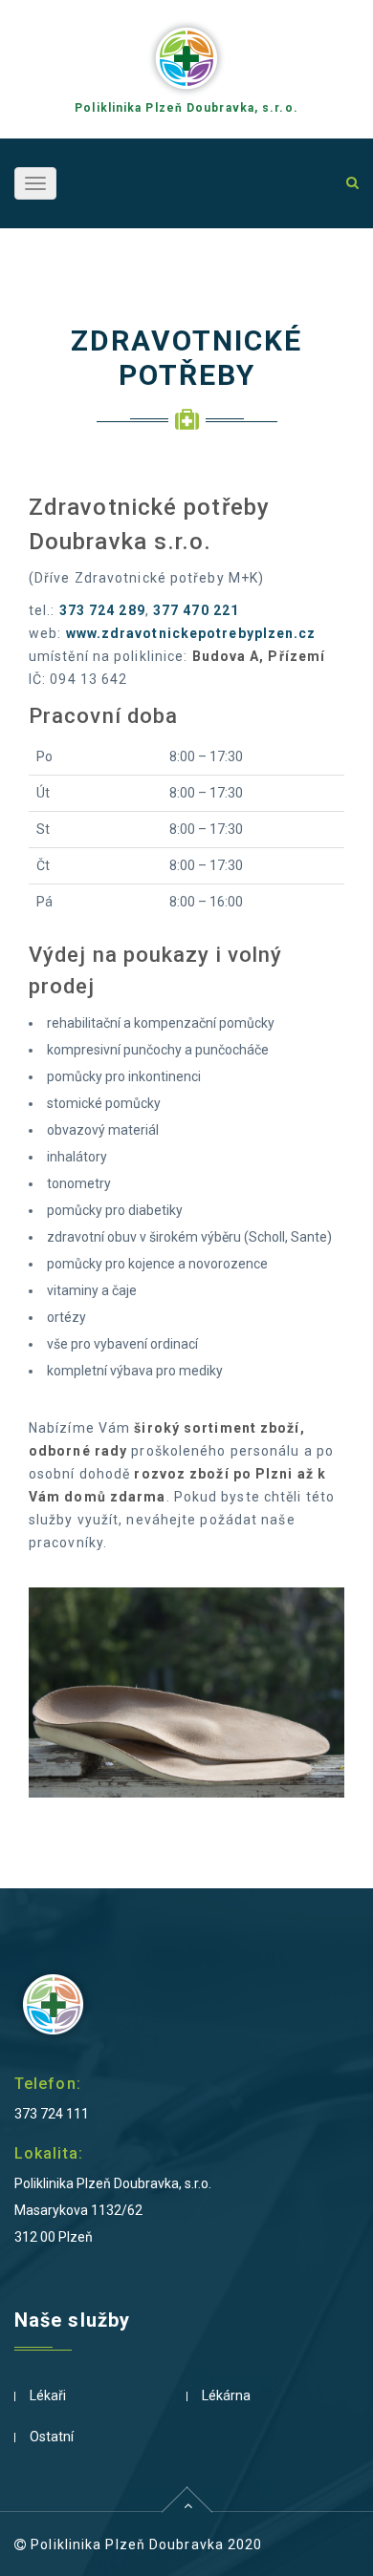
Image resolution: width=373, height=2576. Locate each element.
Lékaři (48, 2395)
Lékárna (226, 2395)
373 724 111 (52, 2114)
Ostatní (52, 2437)
